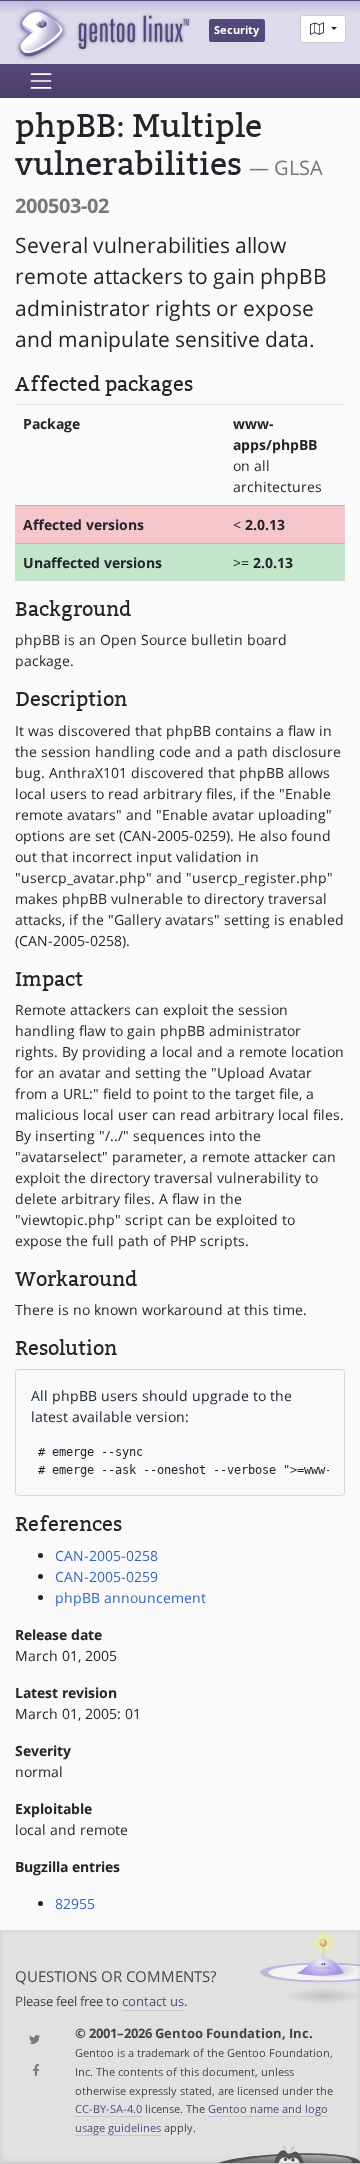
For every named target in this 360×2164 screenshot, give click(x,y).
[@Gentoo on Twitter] (30, 2040)
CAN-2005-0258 (106, 1555)
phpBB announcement (130, 1597)
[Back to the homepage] (102, 32)
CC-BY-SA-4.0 (108, 2108)
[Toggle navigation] (41, 81)
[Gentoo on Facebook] (30, 2071)
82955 (75, 1903)
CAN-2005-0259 (106, 1576)
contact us (153, 2001)
